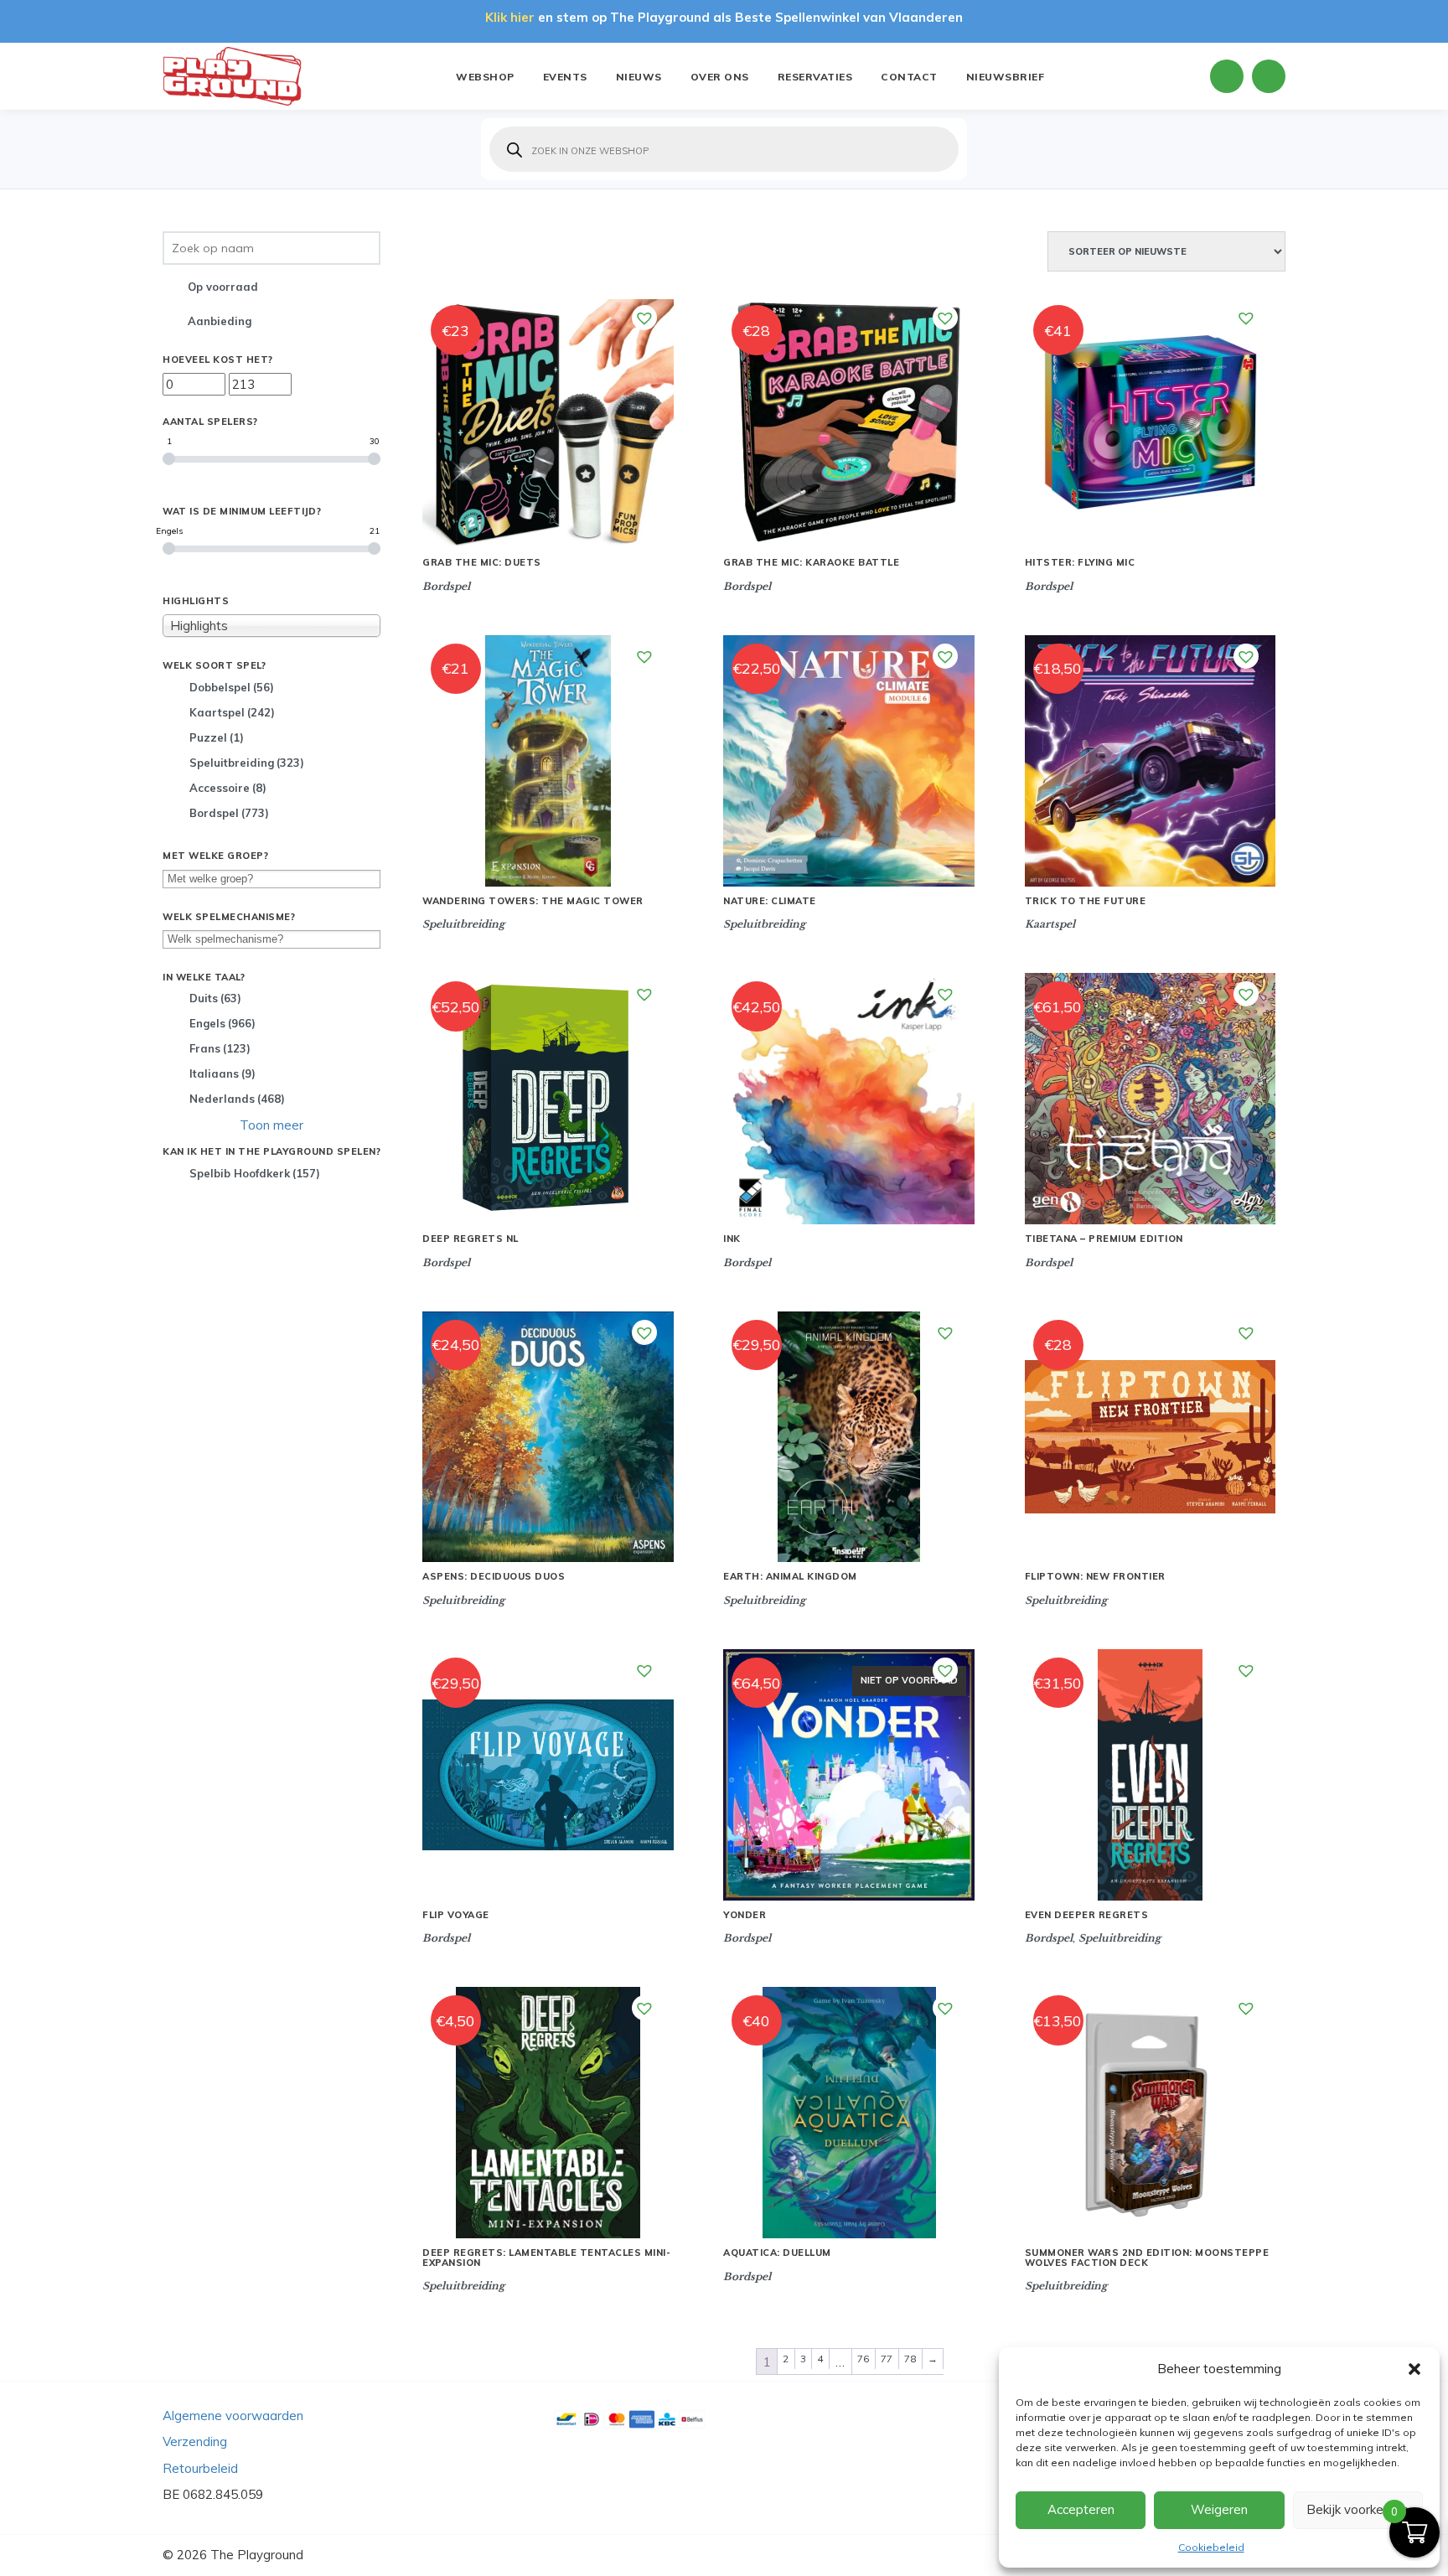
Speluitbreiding (247, 763)
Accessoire (228, 788)
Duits (215, 998)
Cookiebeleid (1211, 2547)
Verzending (195, 2442)
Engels (222, 1023)
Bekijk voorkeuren (1357, 2509)
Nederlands (237, 1099)
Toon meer (271, 1125)
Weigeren (1219, 2509)
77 (887, 2359)
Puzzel (217, 737)
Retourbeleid (200, 2468)
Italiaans (222, 1073)
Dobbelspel (232, 687)
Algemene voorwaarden (233, 2416)
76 (864, 2359)
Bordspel (229, 813)
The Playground (257, 2555)
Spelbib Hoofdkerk (255, 1173)
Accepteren (1081, 2509)
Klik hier (510, 17)
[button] (1414, 2369)
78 (910, 2359)
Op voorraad (223, 287)
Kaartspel (232, 712)
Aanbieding (220, 321)
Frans (220, 1048)
